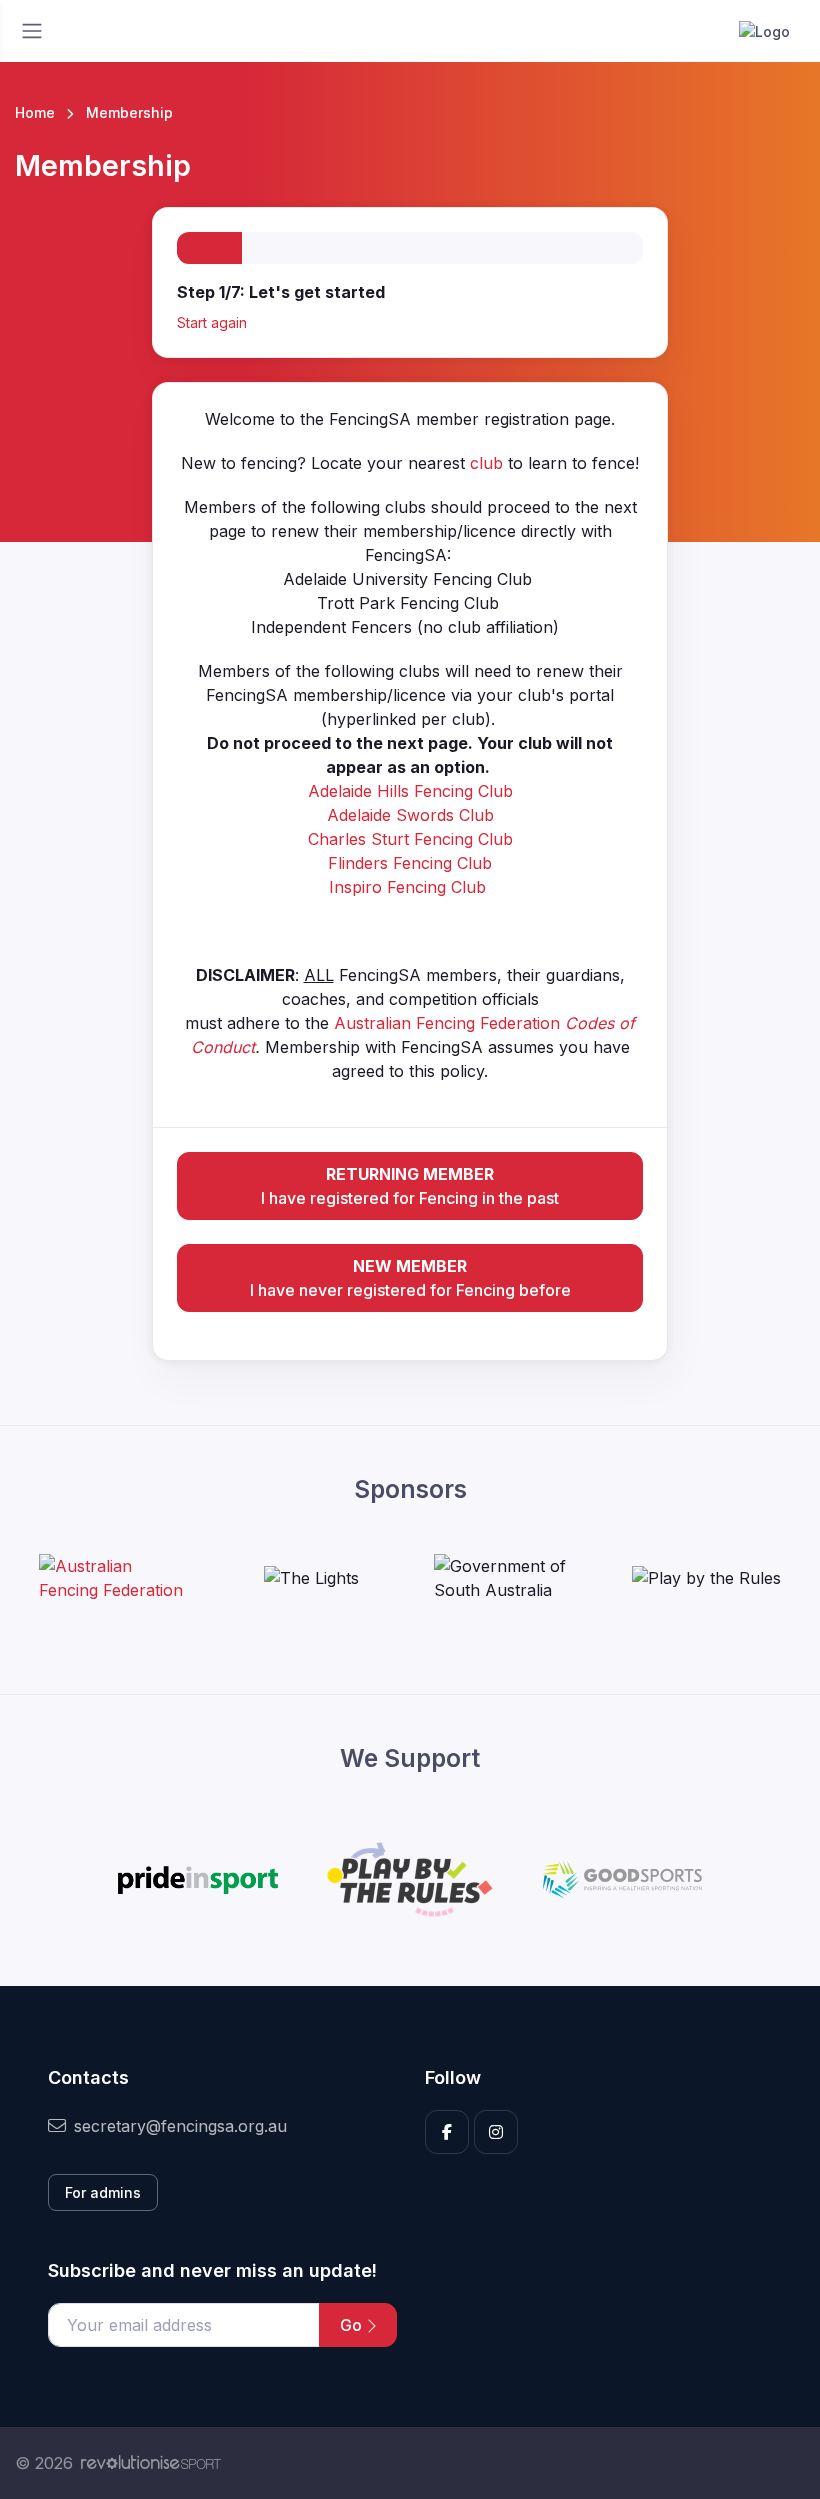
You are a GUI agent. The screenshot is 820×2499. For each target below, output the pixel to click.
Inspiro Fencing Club (407, 887)
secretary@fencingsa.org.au (180, 2126)
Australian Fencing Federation (449, 1023)
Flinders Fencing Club (410, 863)
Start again (212, 322)
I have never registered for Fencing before (410, 1278)
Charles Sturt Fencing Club (410, 839)
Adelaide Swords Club (410, 815)
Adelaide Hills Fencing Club (410, 791)
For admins (103, 2192)
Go (353, 2325)
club (486, 463)
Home (35, 112)
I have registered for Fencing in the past (410, 1186)
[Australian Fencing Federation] (114, 1578)
